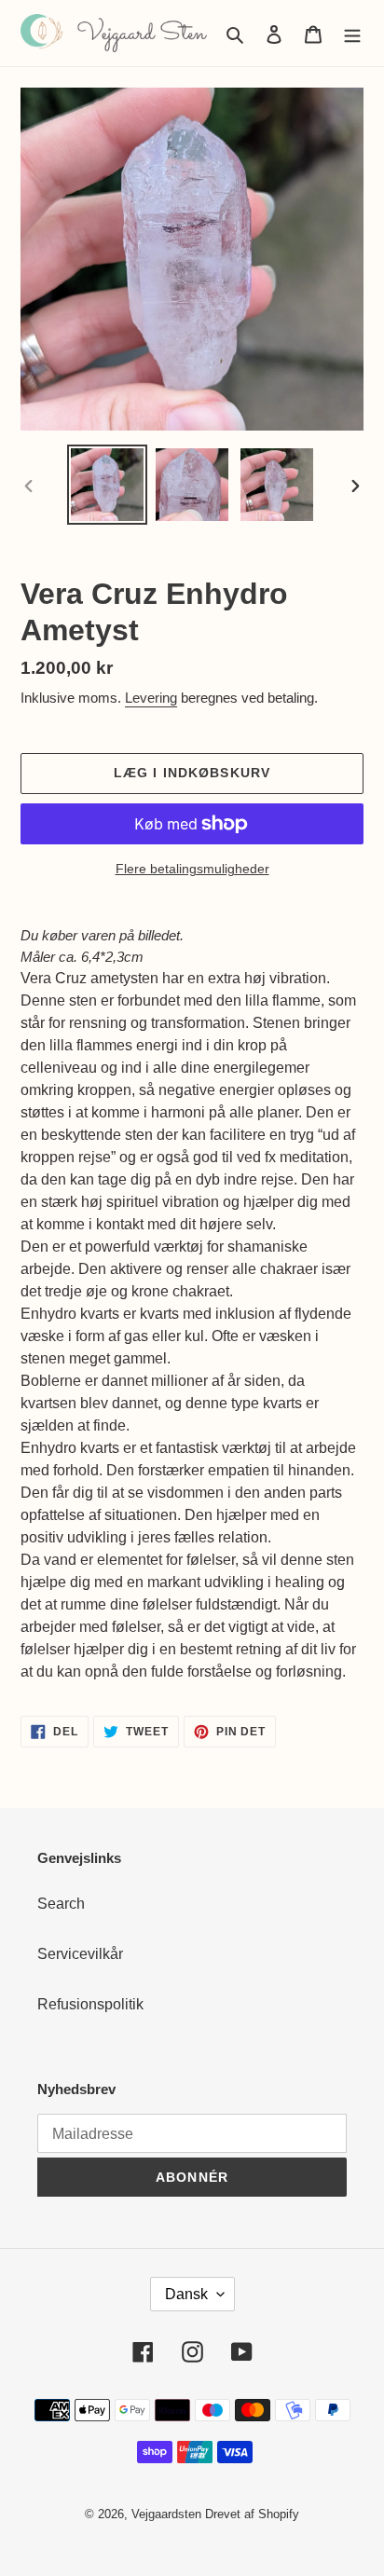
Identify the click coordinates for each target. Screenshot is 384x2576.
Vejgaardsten (166, 2514)
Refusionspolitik (90, 2004)
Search (61, 1904)
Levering (151, 698)
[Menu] (352, 34)
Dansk (186, 2294)
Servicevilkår (80, 1954)
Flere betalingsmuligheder (192, 869)
